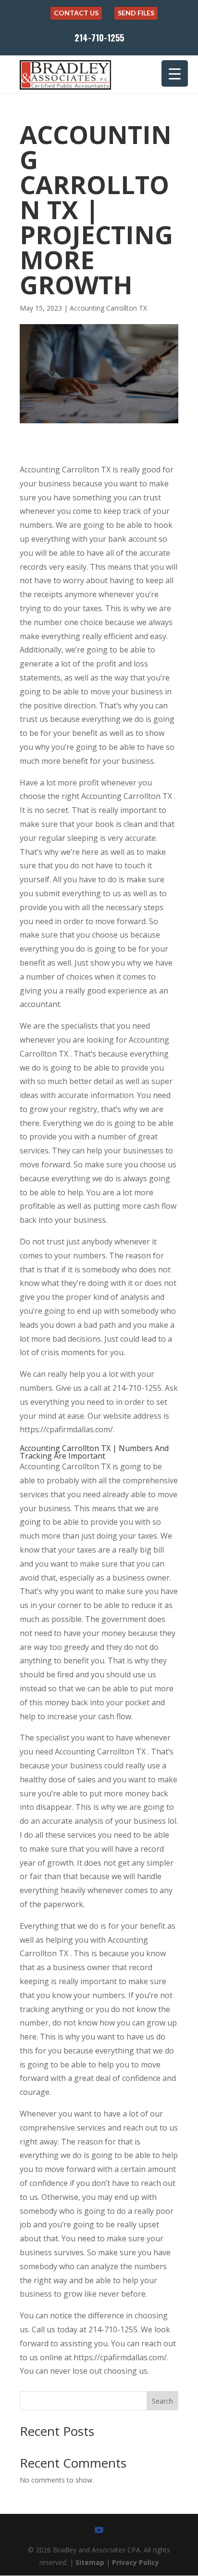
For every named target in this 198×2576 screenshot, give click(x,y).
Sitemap (90, 2562)
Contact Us (76, 13)
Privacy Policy (136, 2562)
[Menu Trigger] (175, 73)
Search (162, 2401)
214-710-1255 (99, 38)
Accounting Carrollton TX (108, 308)
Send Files (136, 13)
